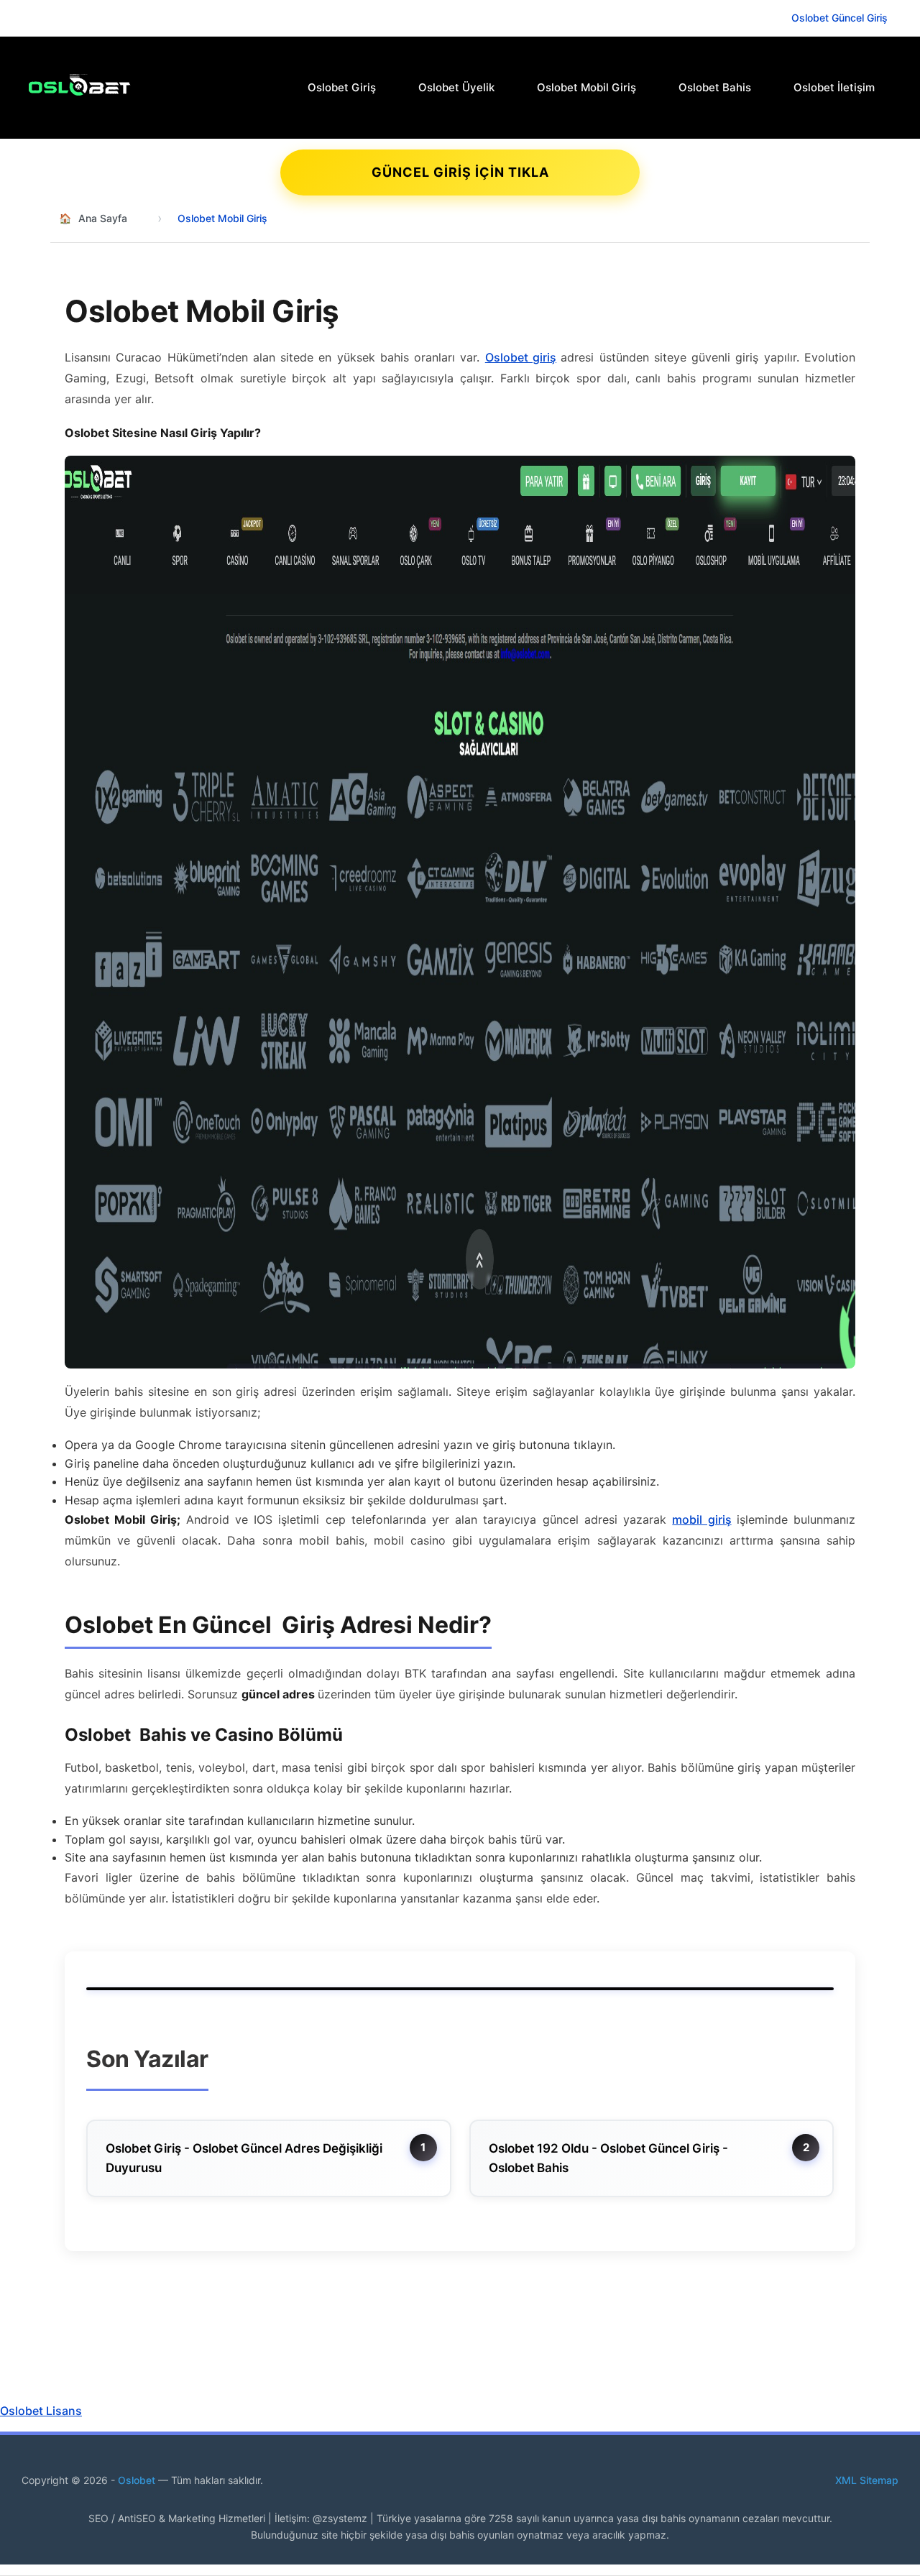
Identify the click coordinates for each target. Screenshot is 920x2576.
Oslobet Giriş (342, 87)
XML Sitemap (867, 2480)
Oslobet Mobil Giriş (586, 87)
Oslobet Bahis (715, 87)
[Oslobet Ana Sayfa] (111, 85)
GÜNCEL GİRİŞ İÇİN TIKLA (460, 172)
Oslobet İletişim (834, 87)
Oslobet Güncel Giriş (839, 18)
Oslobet (138, 2480)
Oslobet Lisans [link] (41, 2411)
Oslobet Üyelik (456, 87)
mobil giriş (701, 1519)
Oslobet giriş (521, 357)
